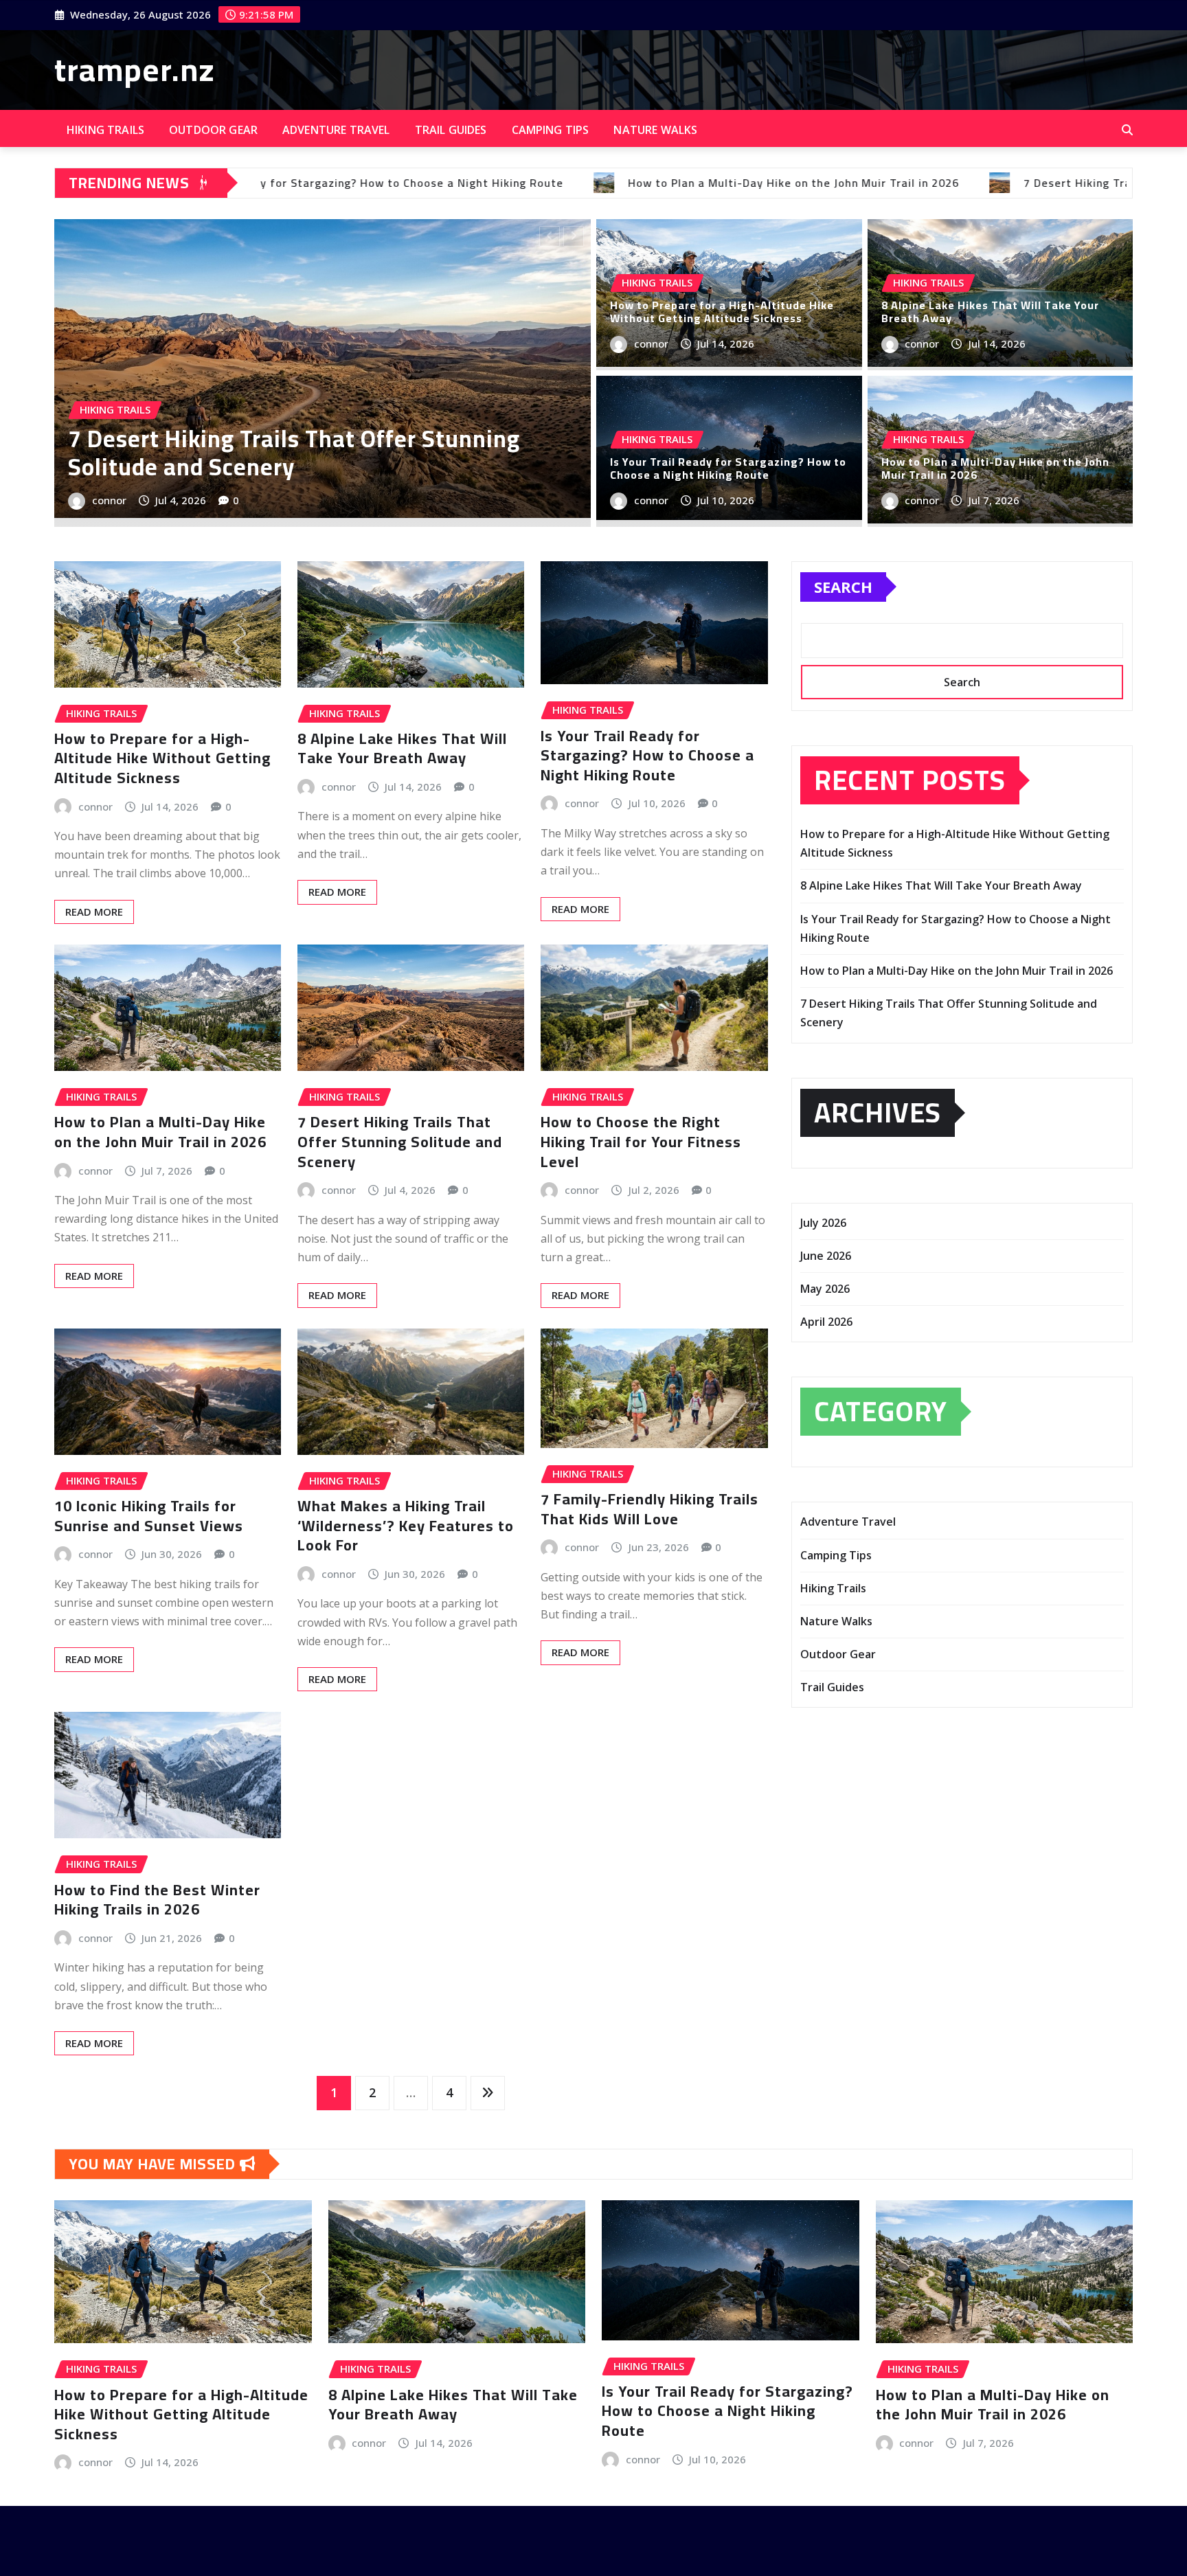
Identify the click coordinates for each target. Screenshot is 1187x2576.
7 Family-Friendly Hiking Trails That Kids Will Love (649, 1509)
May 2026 (825, 1289)
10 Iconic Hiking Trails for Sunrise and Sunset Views (149, 1516)
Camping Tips (551, 130)
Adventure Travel (336, 130)
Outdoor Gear (213, 130)
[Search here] (1127, 130)
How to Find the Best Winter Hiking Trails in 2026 (157, 1900)
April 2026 (826, 1322)
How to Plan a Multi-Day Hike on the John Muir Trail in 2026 (995, 468)
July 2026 (823, 1223)
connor (109, 500)
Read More (94, 912)
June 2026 (826, 1256)
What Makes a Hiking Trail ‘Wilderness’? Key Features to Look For (406, 1525)
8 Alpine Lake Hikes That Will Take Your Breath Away (319, 453)
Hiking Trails (105, 130)
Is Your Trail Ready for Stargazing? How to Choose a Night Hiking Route (728, 468)
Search (843, 587)
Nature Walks (655, 130)
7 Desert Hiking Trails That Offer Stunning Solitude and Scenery (400, 1141)
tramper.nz (135, 69)
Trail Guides (451, 130)
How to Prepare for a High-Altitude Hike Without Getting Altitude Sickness (722, 312)
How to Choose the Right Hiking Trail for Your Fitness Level (641, 1141)
